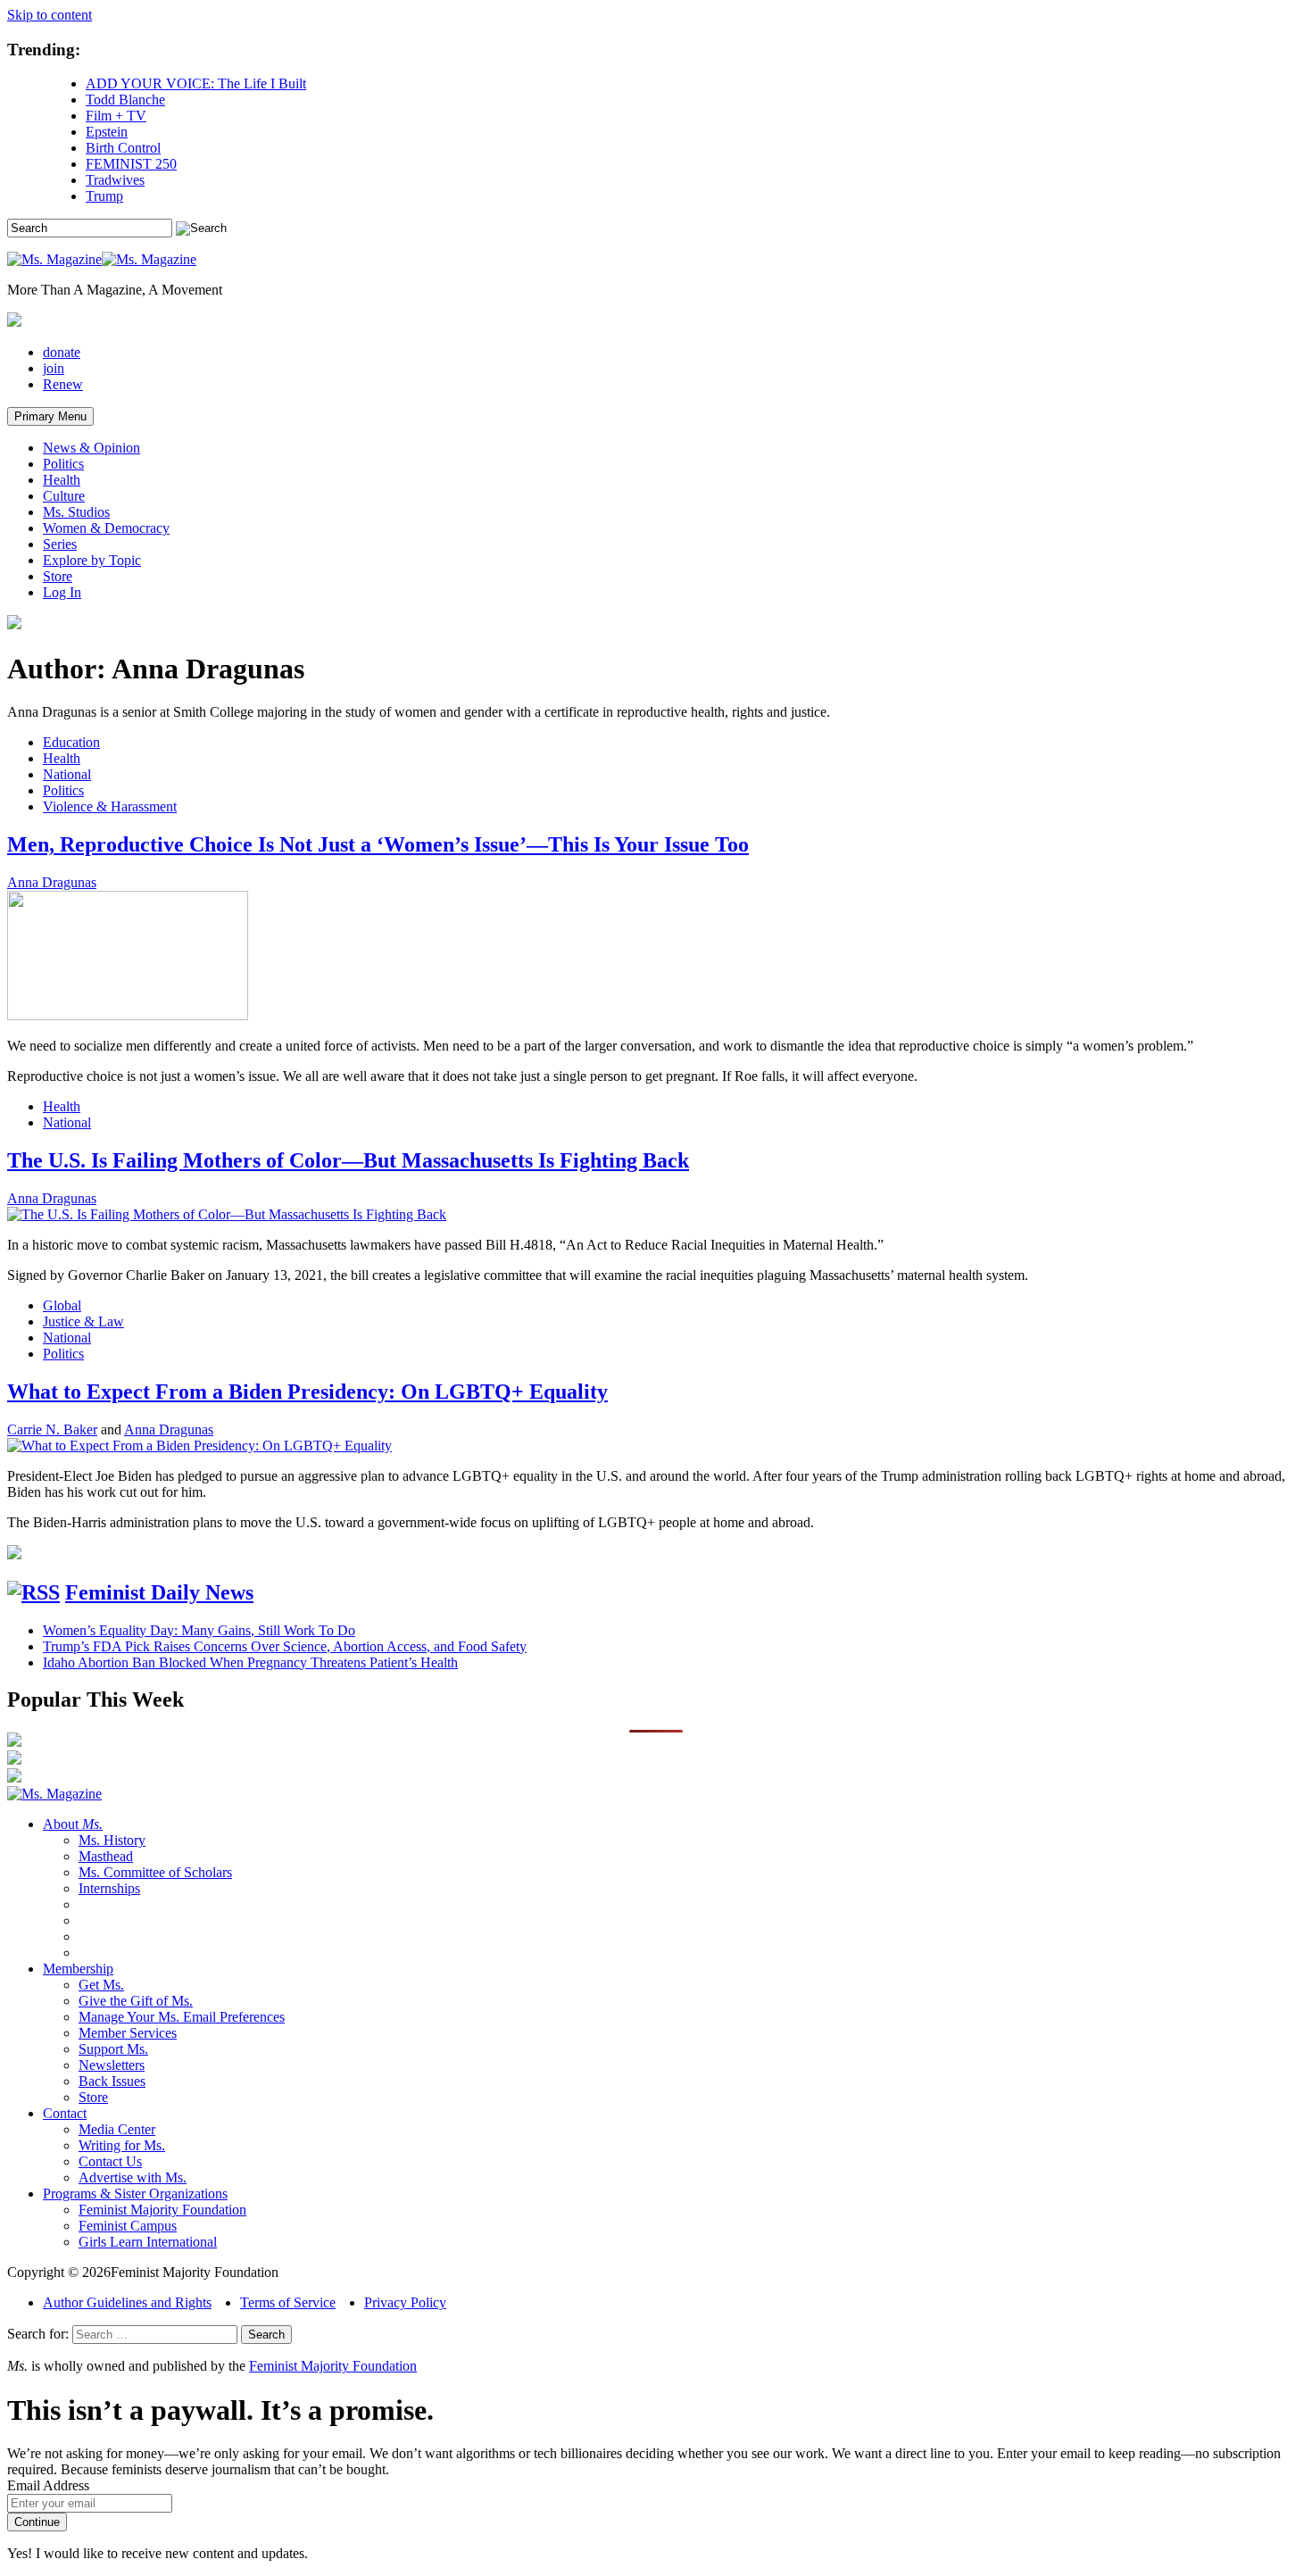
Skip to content (50, 15)
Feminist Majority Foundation (162, 2210)
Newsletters (112, 2065)
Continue (37, 2522)
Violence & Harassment (110, 806)
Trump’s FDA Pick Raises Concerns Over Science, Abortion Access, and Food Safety (285, 1646)
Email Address (48, 2485)
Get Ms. (101, 1985)
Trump (104, 196)
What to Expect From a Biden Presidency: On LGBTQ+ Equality (307, 1392)
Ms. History (112, 1840)
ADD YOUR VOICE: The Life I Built (196, 83)
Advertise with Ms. (133, 2177)
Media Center (117, 2129)
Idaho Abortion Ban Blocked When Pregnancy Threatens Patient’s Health (250, 1662)
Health (62, 480)
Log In (62, 592)
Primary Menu (50, 416)
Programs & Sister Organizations (135, 2194)
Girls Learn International (148, 2242)
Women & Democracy (106, 528)
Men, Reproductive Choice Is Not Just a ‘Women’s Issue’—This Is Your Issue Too (378, 844)
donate (62, 352)
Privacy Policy (405, 2302)
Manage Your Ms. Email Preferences (182, 2017)
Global (62, 1305)
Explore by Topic (92, 560)
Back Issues (112, 2081)
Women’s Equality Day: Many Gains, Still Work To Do (199, 1630)
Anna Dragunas (52, 882)
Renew (63, 384)
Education (71, 742)
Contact (65, 2113)
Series (60, 544)
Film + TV (116, 116)
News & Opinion (91, 448)
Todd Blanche (125, 100)
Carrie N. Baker (52, 1429)
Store (58, 576)
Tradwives (115, 180)
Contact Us (110, 2161)
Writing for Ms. (122, 2145)
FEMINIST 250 (131, 164)
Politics (63, 464)
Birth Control (123, 148)
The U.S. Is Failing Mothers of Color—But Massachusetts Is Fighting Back (348, 1160)
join (54, 368)
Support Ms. (113, 2049)
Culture (64, 496)
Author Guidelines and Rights (127, 2302)
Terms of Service (288, 2302)
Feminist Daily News (159, 1592)
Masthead (106, 1856)
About (73, 1824)
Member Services (128, 2033)
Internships (109, 1888)
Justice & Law (83, 1321)
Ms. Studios (76, 512)
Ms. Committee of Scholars (155, 1872)
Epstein (107, 132)
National (67, 774)
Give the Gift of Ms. (136, 2001)
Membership (78, 1969)
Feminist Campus (128, 2226)
